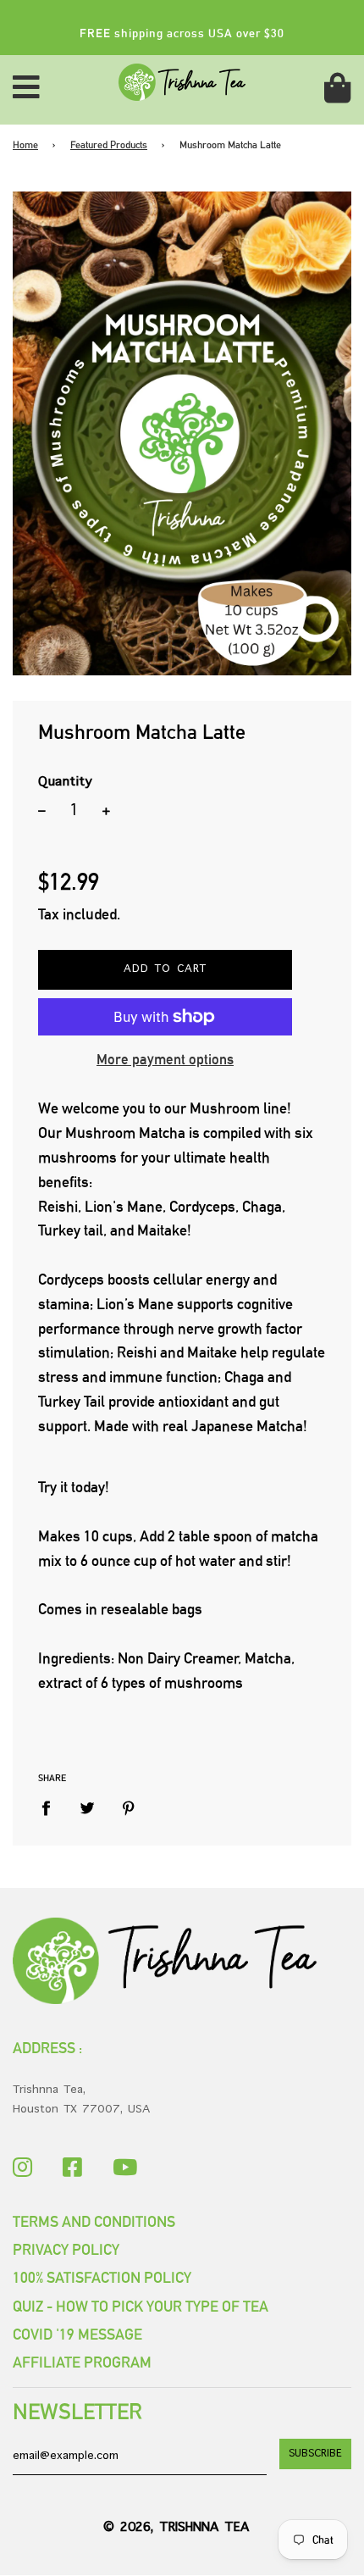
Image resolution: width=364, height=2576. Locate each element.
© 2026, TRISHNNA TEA (176, 2528)
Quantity (65, 782)
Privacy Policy (66, 2249)
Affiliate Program (82, 2362)
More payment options (165, 1059)
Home (25, 145)
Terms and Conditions (94, 2221)
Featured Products (109, 145)
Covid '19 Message (77, 2334)
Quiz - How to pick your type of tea (141, 2306)
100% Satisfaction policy (102, 2277)
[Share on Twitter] (88, 1809)
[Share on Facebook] (52, 1809)
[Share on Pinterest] (129, 1809)
